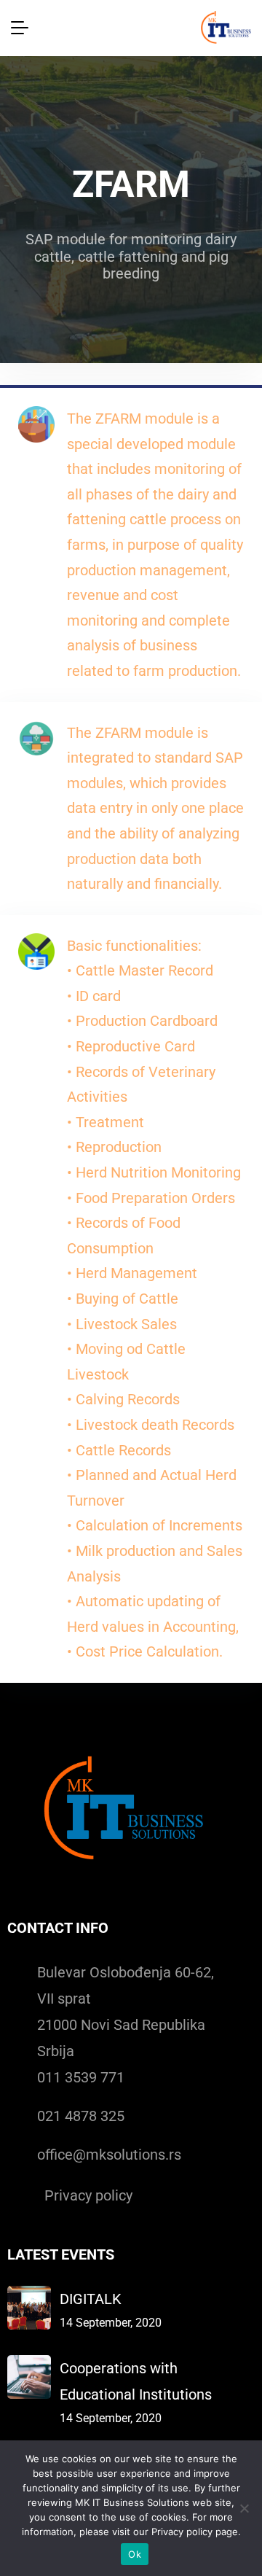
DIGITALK (91, 2299)
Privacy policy (88, 2195)
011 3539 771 (81, 2077)
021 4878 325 (81, 2116)
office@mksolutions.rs (109, 2155)
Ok (135, 2554)
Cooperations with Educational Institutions (136, 2381)
